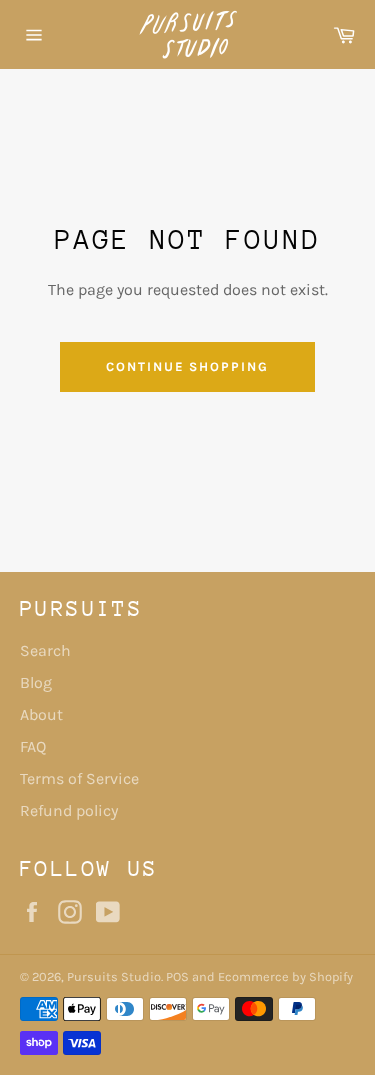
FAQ (33, 746)
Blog (36, 682)
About (41, 714)
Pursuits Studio (114, 976)
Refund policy (69, 810)
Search (45, 650)
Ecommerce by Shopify (285, 976)
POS (177, 976)
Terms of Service (79, 778)
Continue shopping (187, 366)
